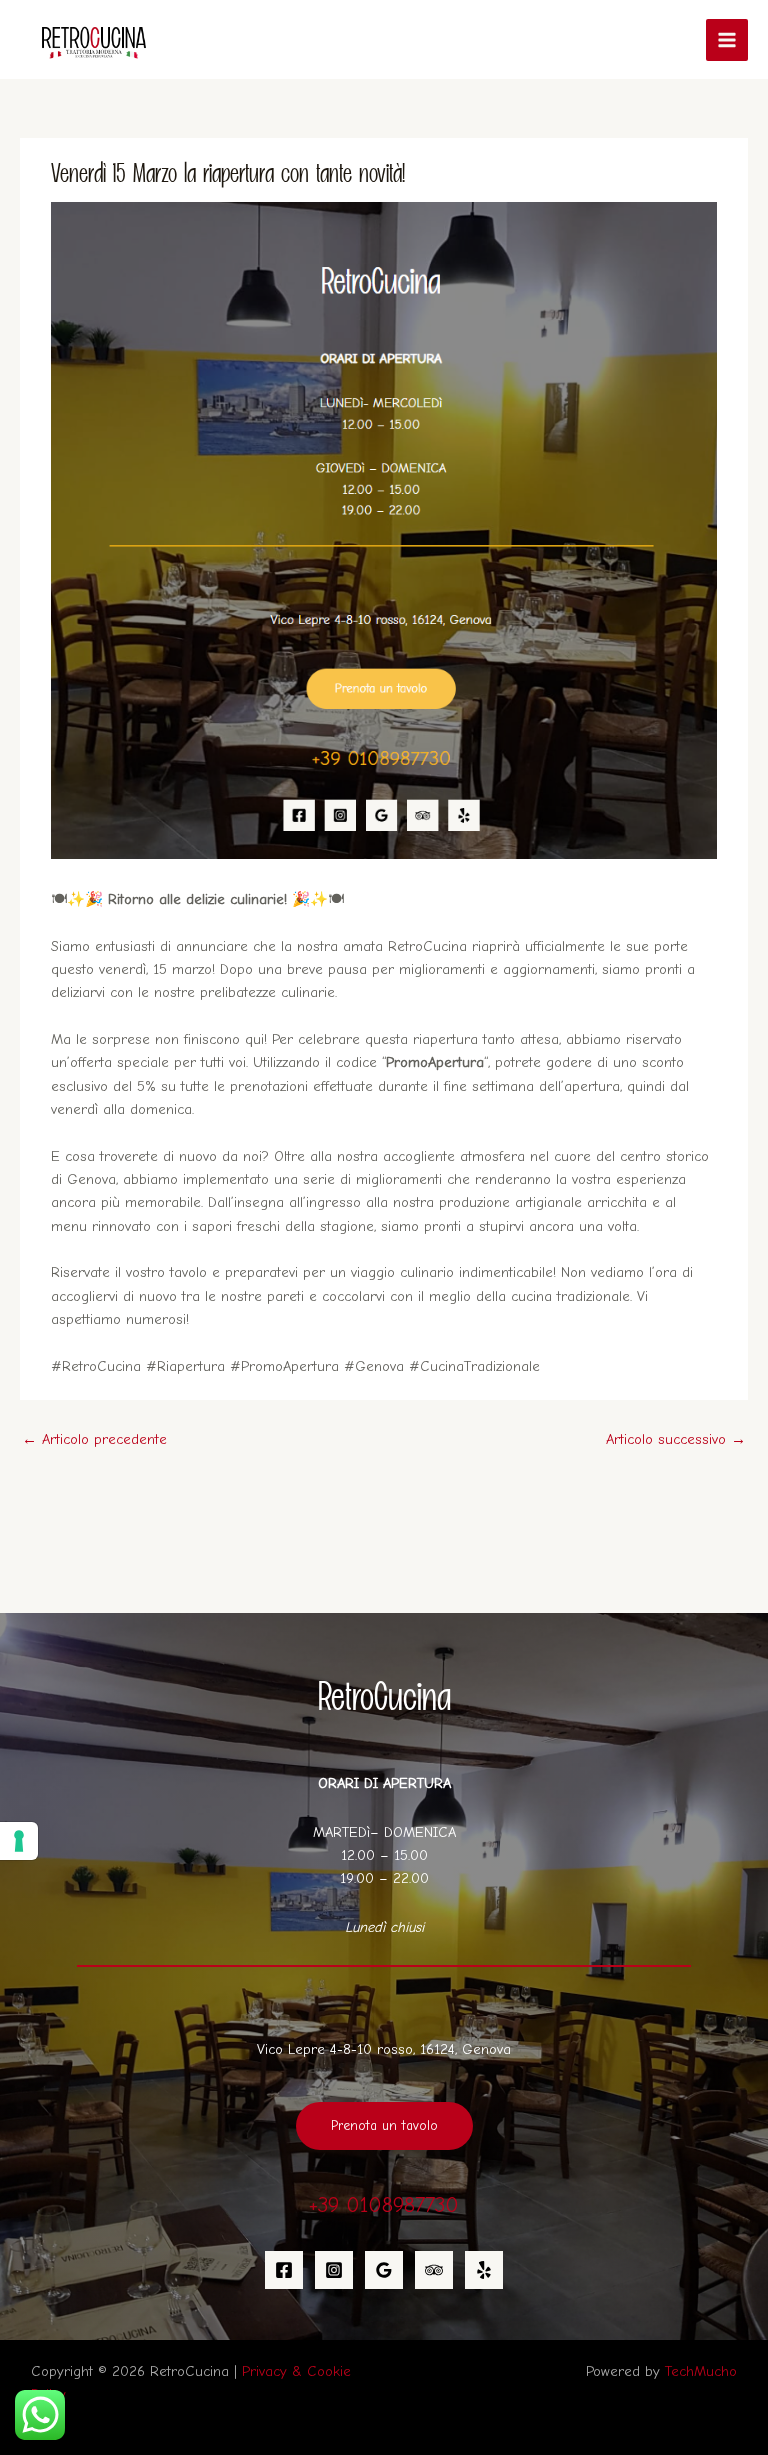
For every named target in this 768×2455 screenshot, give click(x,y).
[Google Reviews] (384, 2270)
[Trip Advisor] (434, 2270)
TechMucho (701, 2371)
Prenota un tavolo (384, 2125)
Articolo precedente (94, 1439)
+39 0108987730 (384, 2204)
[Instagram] (334, 2270)
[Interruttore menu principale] (727, 40)
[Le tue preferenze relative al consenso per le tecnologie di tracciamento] (19, 1841)
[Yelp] (484, 2270)
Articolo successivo (676, 1439)
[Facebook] (284, 2270)
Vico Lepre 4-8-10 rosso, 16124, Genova (384, 2049)
